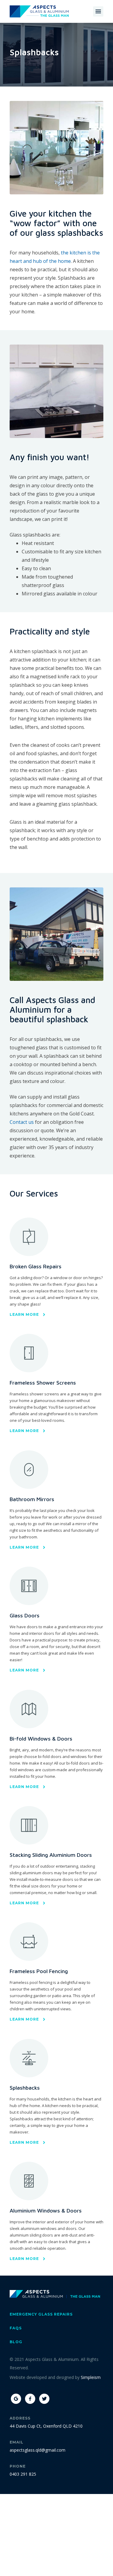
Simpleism (91, 2377)
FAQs (16, 2328)
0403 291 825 (23, 2474)
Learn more (24, 1314)
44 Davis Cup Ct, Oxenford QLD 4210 (46, 2426)
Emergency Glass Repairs (41, 2314)
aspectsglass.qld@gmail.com (38, 2450)
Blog (16, 2342)
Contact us (22, 1122)
